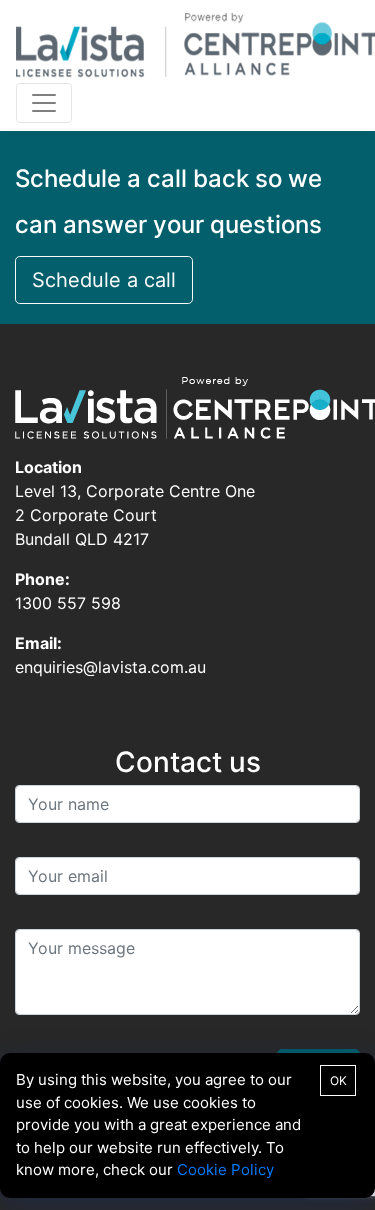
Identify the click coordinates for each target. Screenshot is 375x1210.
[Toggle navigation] (44, 103)
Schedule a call (104, 280)
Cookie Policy (225, 1169)
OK (338, 1080)
